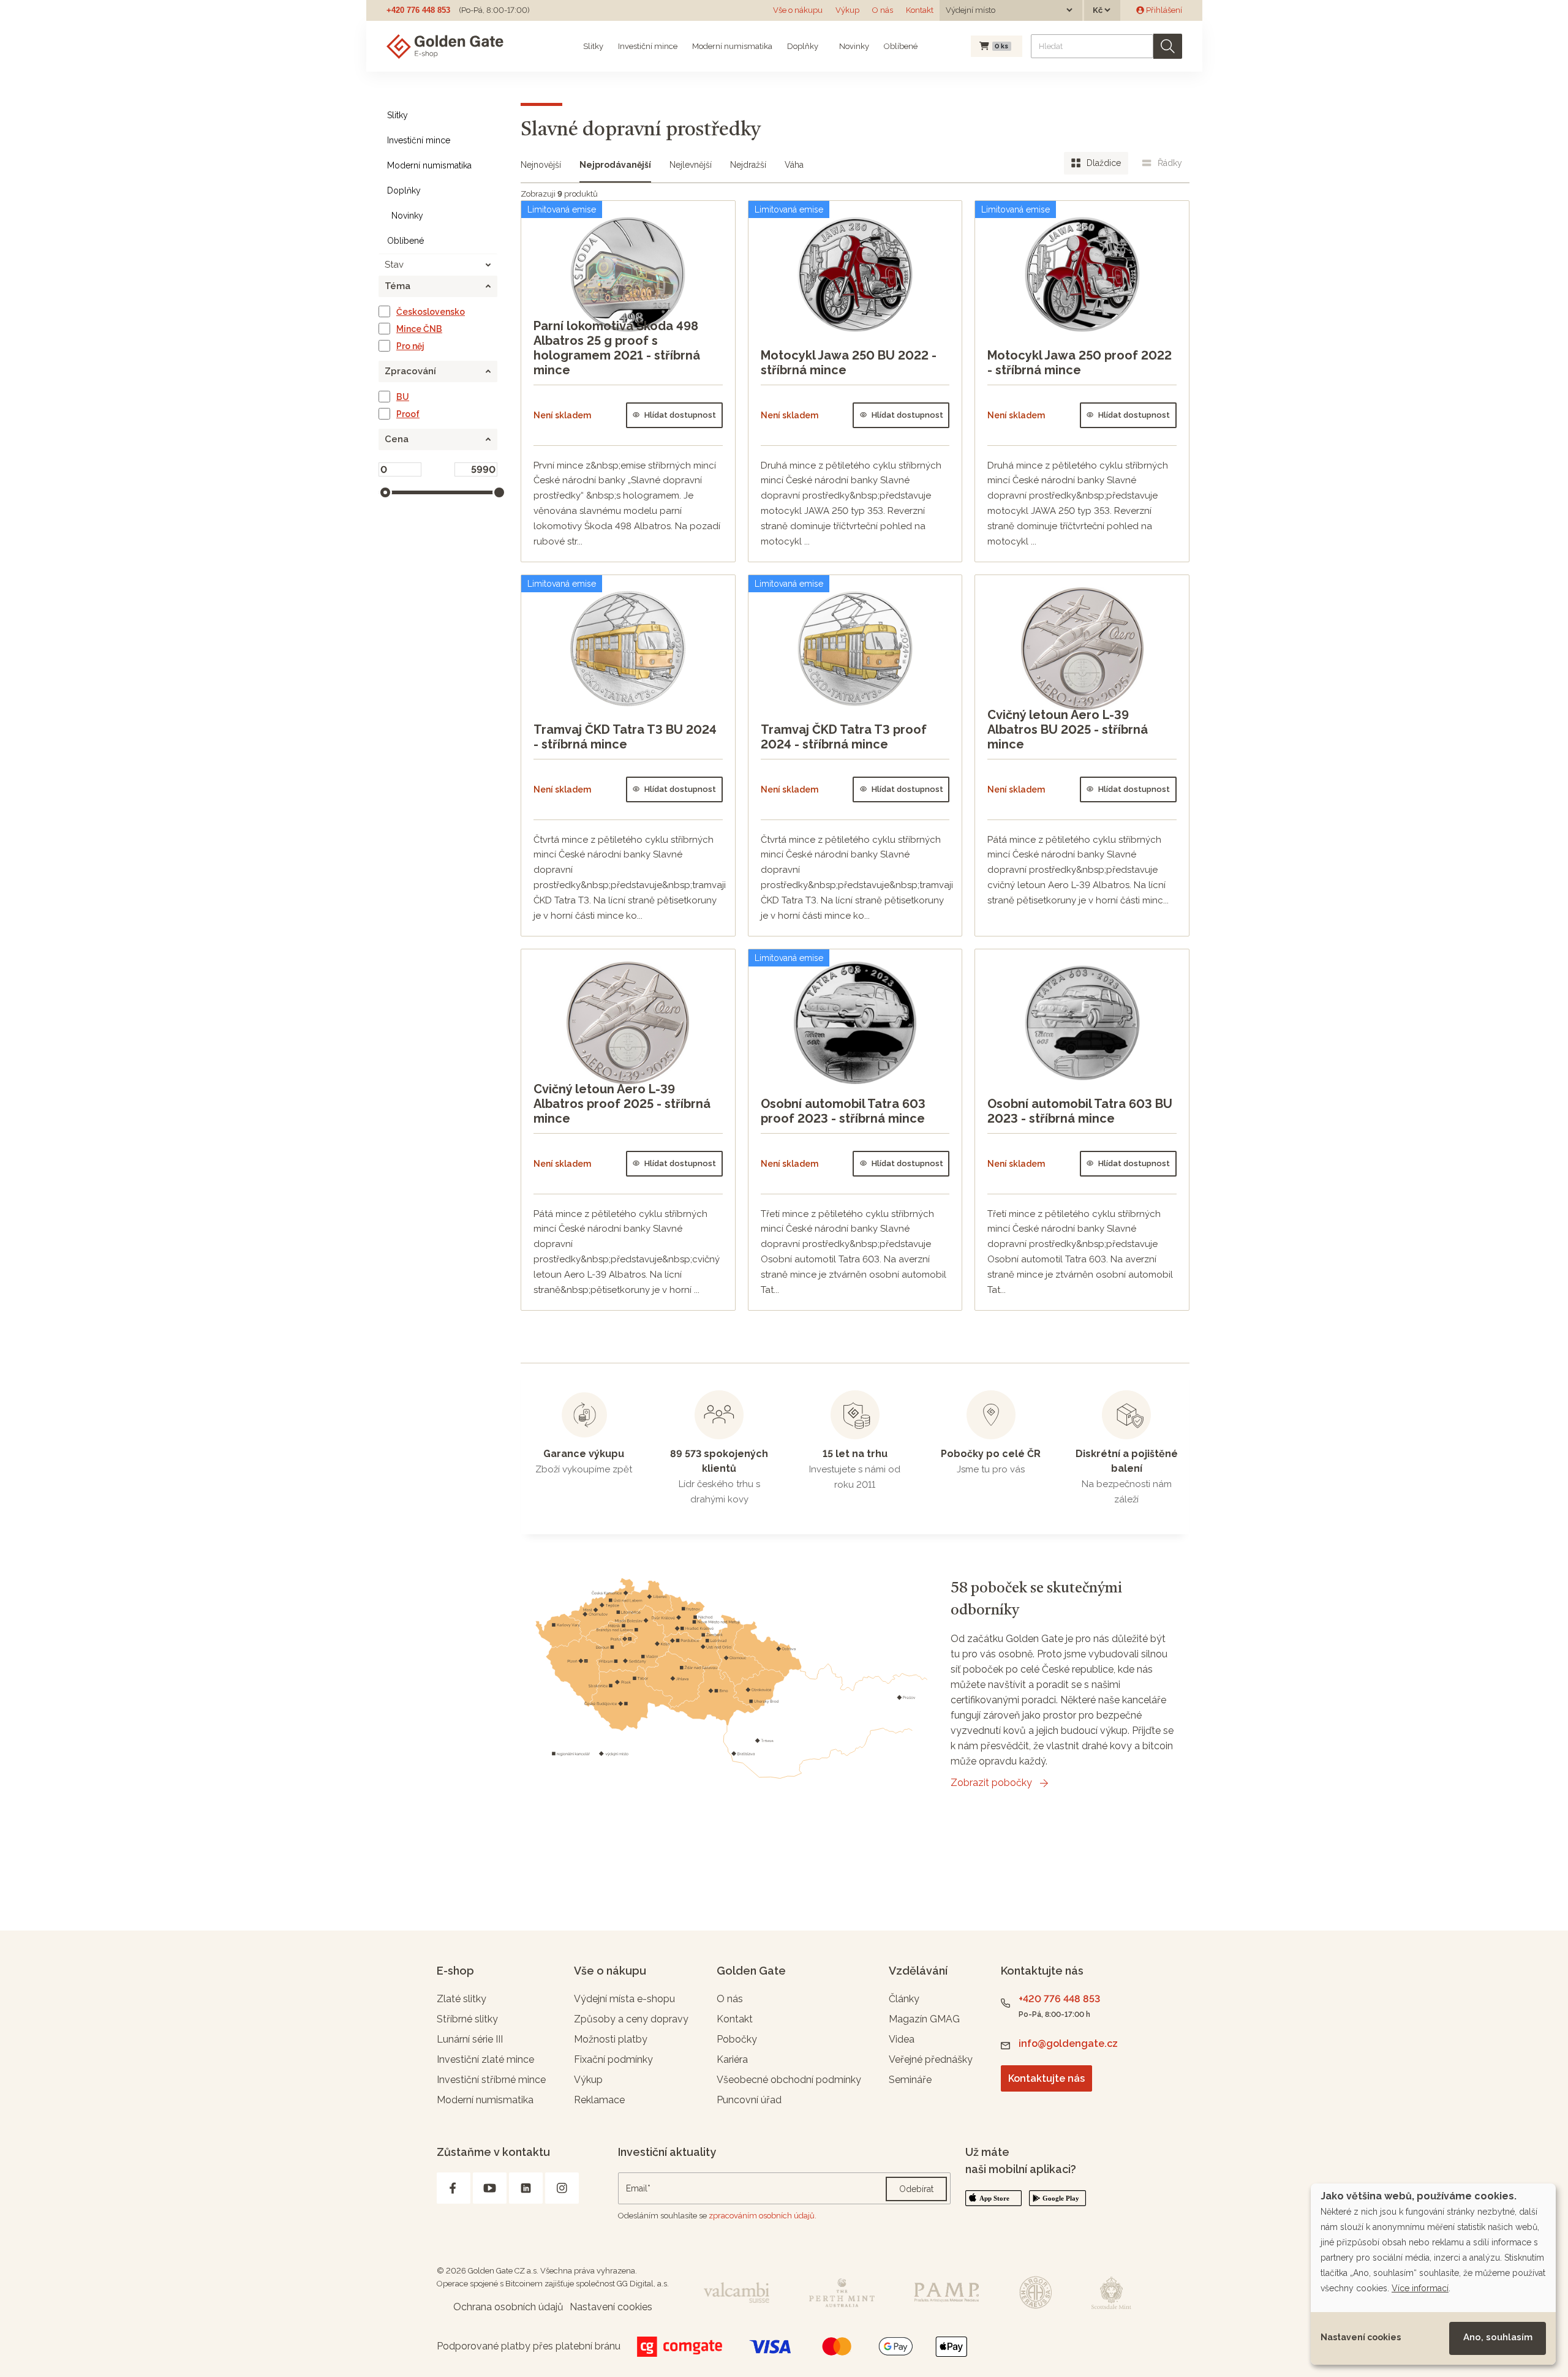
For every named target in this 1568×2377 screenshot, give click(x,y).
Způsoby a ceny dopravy (631, 2019)
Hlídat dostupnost (680, 415)
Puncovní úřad (749, 2100)
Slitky (593, 46)
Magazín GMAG (924, 2019)
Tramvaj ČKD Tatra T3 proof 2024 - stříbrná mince (844, 737)
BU (403, 397)
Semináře (910, 2080)
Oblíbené (901, 46)
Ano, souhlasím (1498, 2337)
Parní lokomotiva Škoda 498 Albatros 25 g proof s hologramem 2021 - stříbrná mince (617, 348)
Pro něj (410, 346)
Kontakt (920, 10)
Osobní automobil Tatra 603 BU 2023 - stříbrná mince (1080, 1111)
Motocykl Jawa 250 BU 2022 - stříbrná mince (849, 363)
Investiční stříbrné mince (491, 2080)
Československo (431, 312)
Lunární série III (470, 2039)
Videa (902, 2039)
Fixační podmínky (613, 2059)
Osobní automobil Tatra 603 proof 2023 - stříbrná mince (843, 1111)
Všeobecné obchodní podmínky (789, 2080)
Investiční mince (648, 46)
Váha (794, 165)
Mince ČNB (419, 329)
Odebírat (916, 2189)
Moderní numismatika (732, 46)
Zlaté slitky (462, 1999)
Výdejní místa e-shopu (624, 1999)
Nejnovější (541, 165)
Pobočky (737, 2039)
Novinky (853, 46)
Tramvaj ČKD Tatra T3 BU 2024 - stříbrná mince (625, 737)
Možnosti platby (611, 2039)
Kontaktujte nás (1046, 2078)
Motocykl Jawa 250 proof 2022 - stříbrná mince (1080, 363)
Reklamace (599, 2100)
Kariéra (732, 2059)
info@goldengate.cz (1068, 2044)
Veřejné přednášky (931, 2059)
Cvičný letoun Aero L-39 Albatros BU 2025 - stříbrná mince (1068, 729)
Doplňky (803, 46)
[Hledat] (1168, 46)
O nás (883, 10)
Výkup (847, 10)
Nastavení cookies (1361, 2337)
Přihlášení (1163, 10)
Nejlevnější (691, 165)
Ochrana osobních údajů (508, 2307)
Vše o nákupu (798, 10)
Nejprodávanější (615, 165)
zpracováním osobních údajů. (763, 2216)
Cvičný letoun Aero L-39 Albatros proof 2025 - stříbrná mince (622, 1104)
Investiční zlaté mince (485, 2059)
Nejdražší (748, 165)
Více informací (1420, 2288)
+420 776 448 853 (418, 10)
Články (904, 1999)
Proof (408, 414)
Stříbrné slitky (467, 2019)
